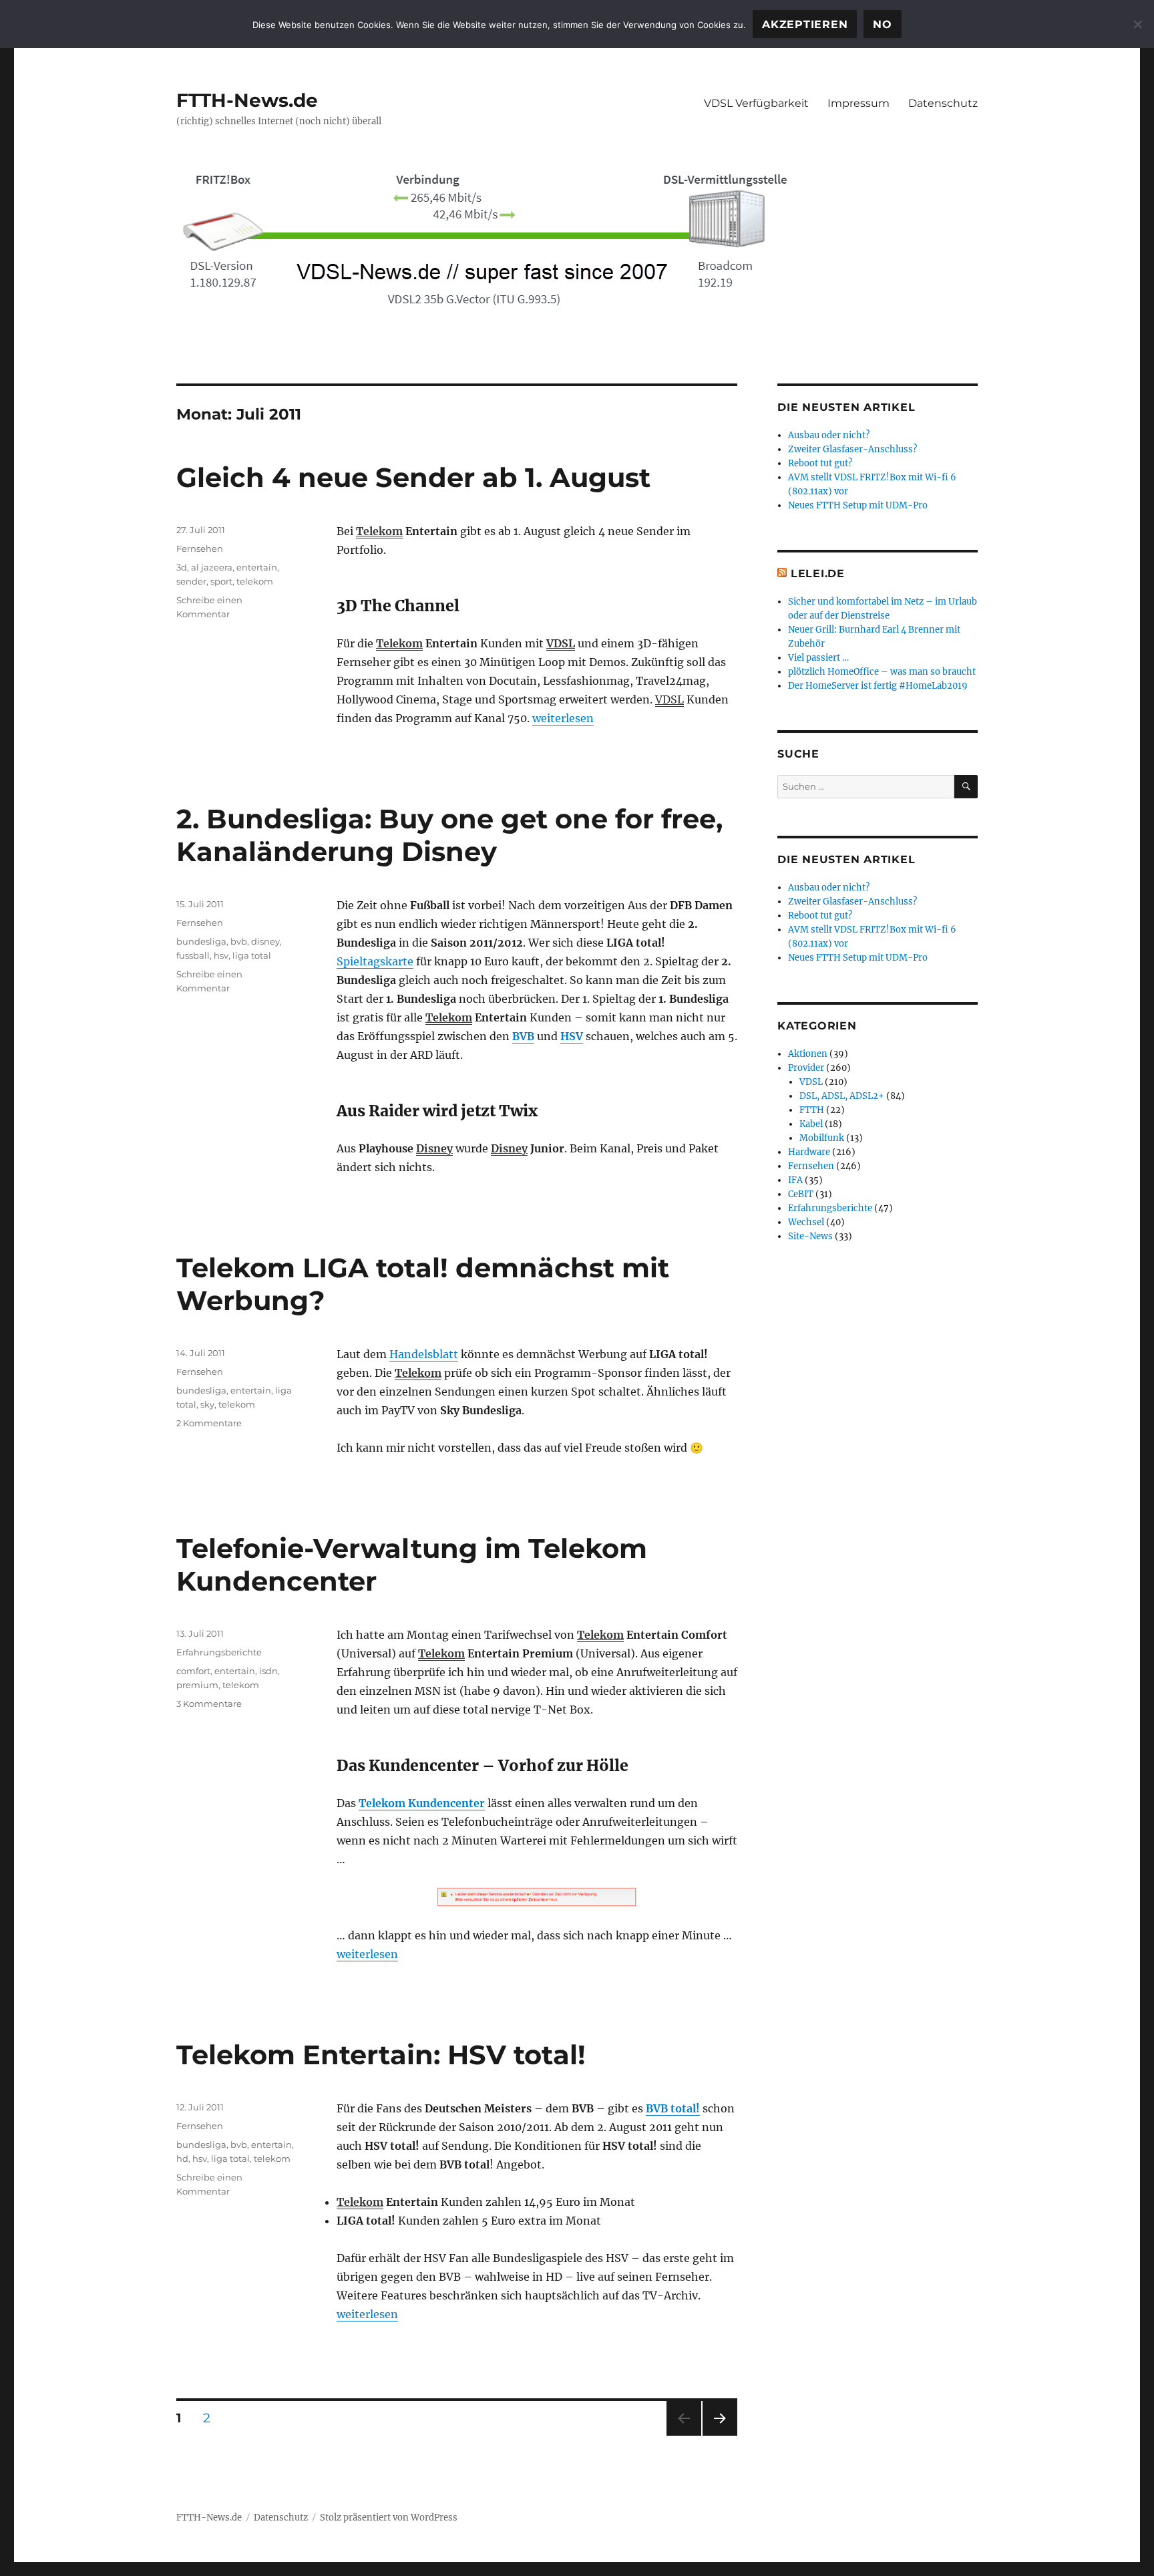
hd (182, 2158)
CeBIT (801, 1194)
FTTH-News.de (247, 100)
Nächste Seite (720, 2435)
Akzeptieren (805, 24)
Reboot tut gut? (820, 463)
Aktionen (808, 1054)
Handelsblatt (424, 1354)
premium (197, 1685)
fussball (193, 955)
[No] (1137, 24)
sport (221, 581)
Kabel (811, 1124)
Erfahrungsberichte (219, 1652)
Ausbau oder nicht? (829, 435)
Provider (806, 1068)
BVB (523, 1036)
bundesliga (201, 941)
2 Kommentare (209, 1423)
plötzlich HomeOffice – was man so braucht (882, 672)
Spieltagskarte (375, 961)
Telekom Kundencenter (422, 1803)
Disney (434, 1148)
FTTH (812, 1110)
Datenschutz (943, 103)
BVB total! (673, 2108)
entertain (257, 567)
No (883, 24)
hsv (221, 955)
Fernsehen (200, 548)
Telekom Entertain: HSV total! (381, 2055)
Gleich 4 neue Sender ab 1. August (413, 477)
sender (191, 581)
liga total (252, 955)
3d (182, 567)
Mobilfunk (822, 1138)
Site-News (810, 1236)
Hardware (809, 1152)
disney (265, 941)
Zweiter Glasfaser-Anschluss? (852, 449)
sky (207, 1404)
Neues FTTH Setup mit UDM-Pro (858, 505)
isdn (268, 1671)
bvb (239, 941)
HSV (572, 1036)
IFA (795, 1180)
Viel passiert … (818, 658)
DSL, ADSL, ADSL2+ (842, 1096)
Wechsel (806, 1222)
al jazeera (212, 567)
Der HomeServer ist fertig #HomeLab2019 (878, 686)
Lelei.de (818, 574)
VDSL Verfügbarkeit (756, 103)
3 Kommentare (209, 1704)
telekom (255, 581)
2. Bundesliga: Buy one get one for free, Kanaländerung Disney (449, 835)
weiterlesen (563, 718)
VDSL (561, 643)
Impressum (858, 103)
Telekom (379, 531)
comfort (193, 1671)
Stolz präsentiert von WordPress (389, 2518)
